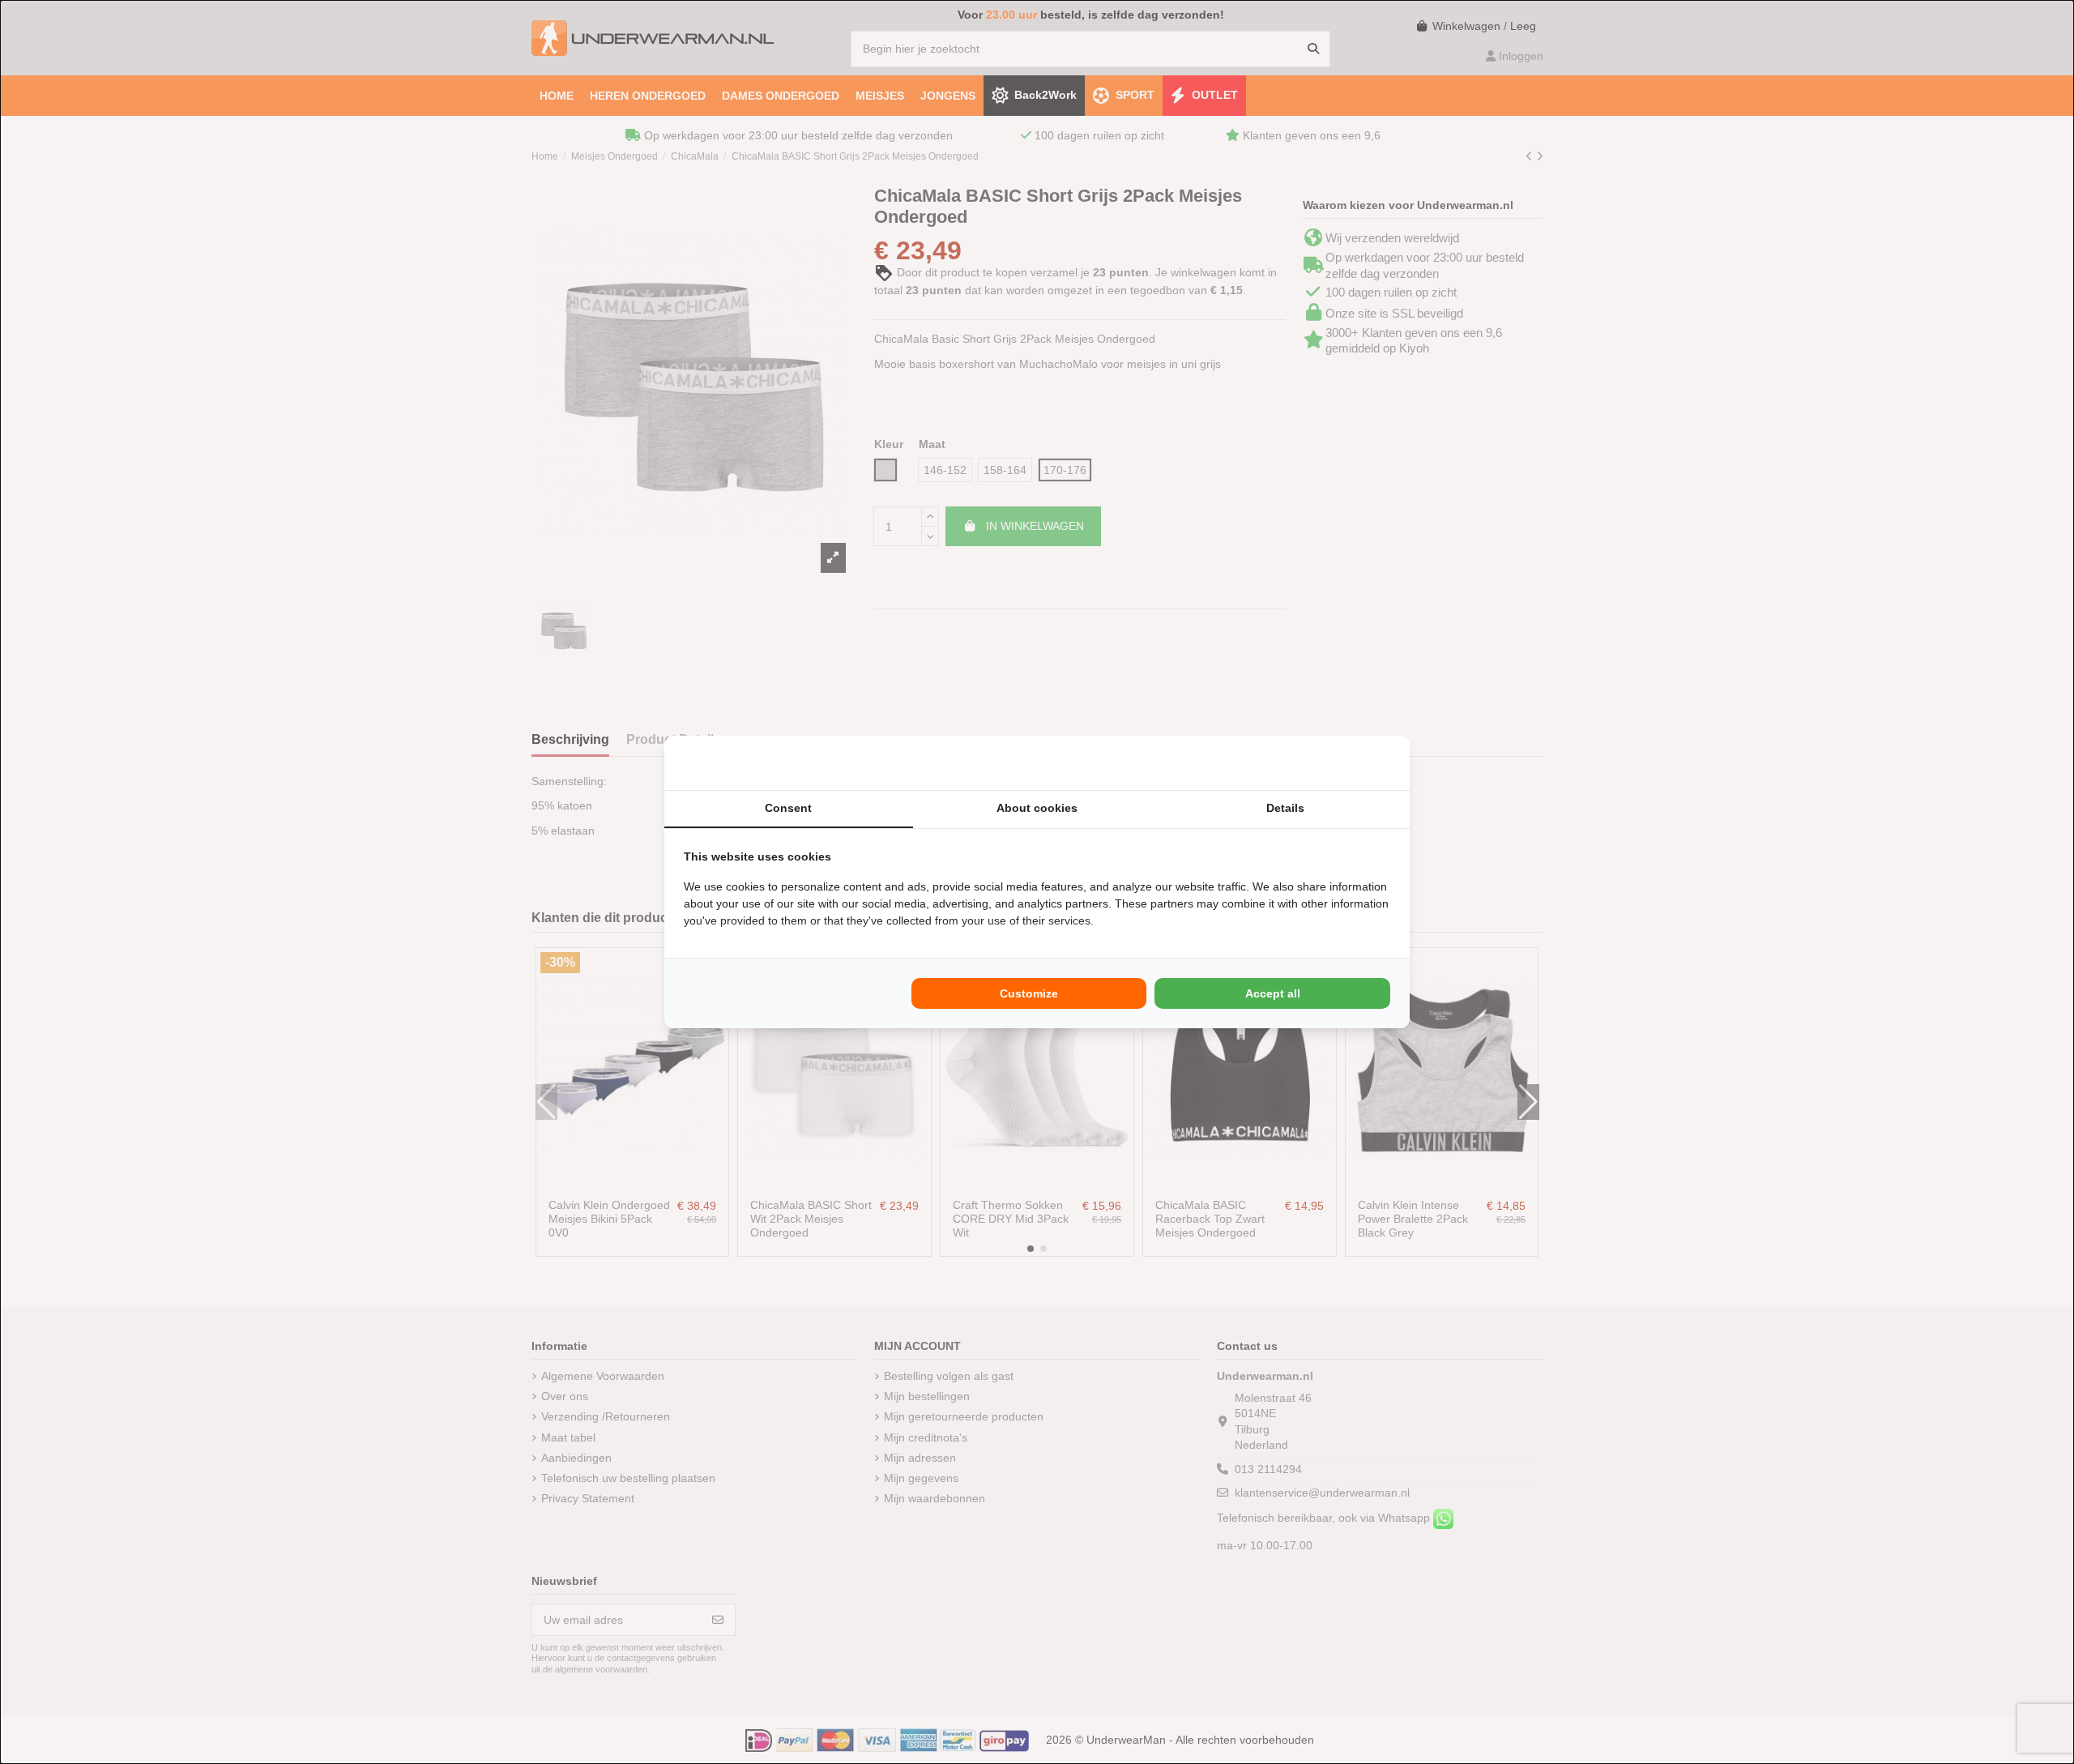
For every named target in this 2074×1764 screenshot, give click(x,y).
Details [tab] (1285, 808)
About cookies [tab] (1037, 808)
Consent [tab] (788, 808)
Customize (1029, 993)
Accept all (1273, 993)
